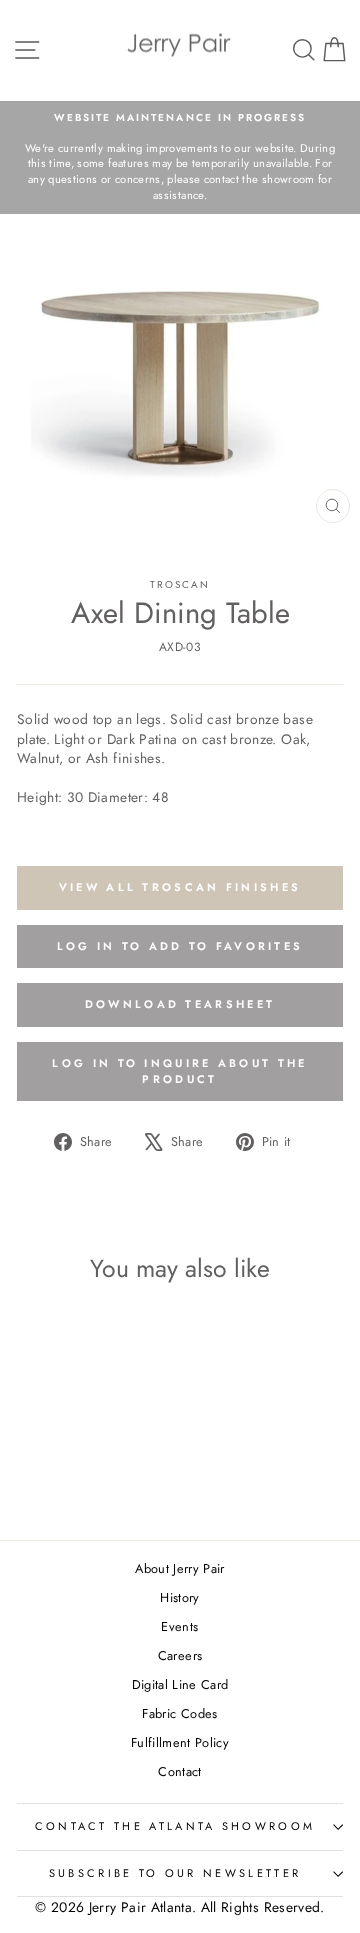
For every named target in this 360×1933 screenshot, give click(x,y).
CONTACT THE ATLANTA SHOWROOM (175, 1826)
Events (179, 1626)
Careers (180, 1655)
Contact (179, 1771)
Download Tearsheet (180, 1004)
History (179, 1597)
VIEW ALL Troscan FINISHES (180, 887)
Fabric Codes (179, 1713)
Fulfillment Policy (180, 1742)
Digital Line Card (180, 1684)
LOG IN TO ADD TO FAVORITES (180, 946)
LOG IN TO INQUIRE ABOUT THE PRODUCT (179, 1071)
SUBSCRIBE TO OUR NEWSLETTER (175, 1873)
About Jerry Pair (180, 1568)
